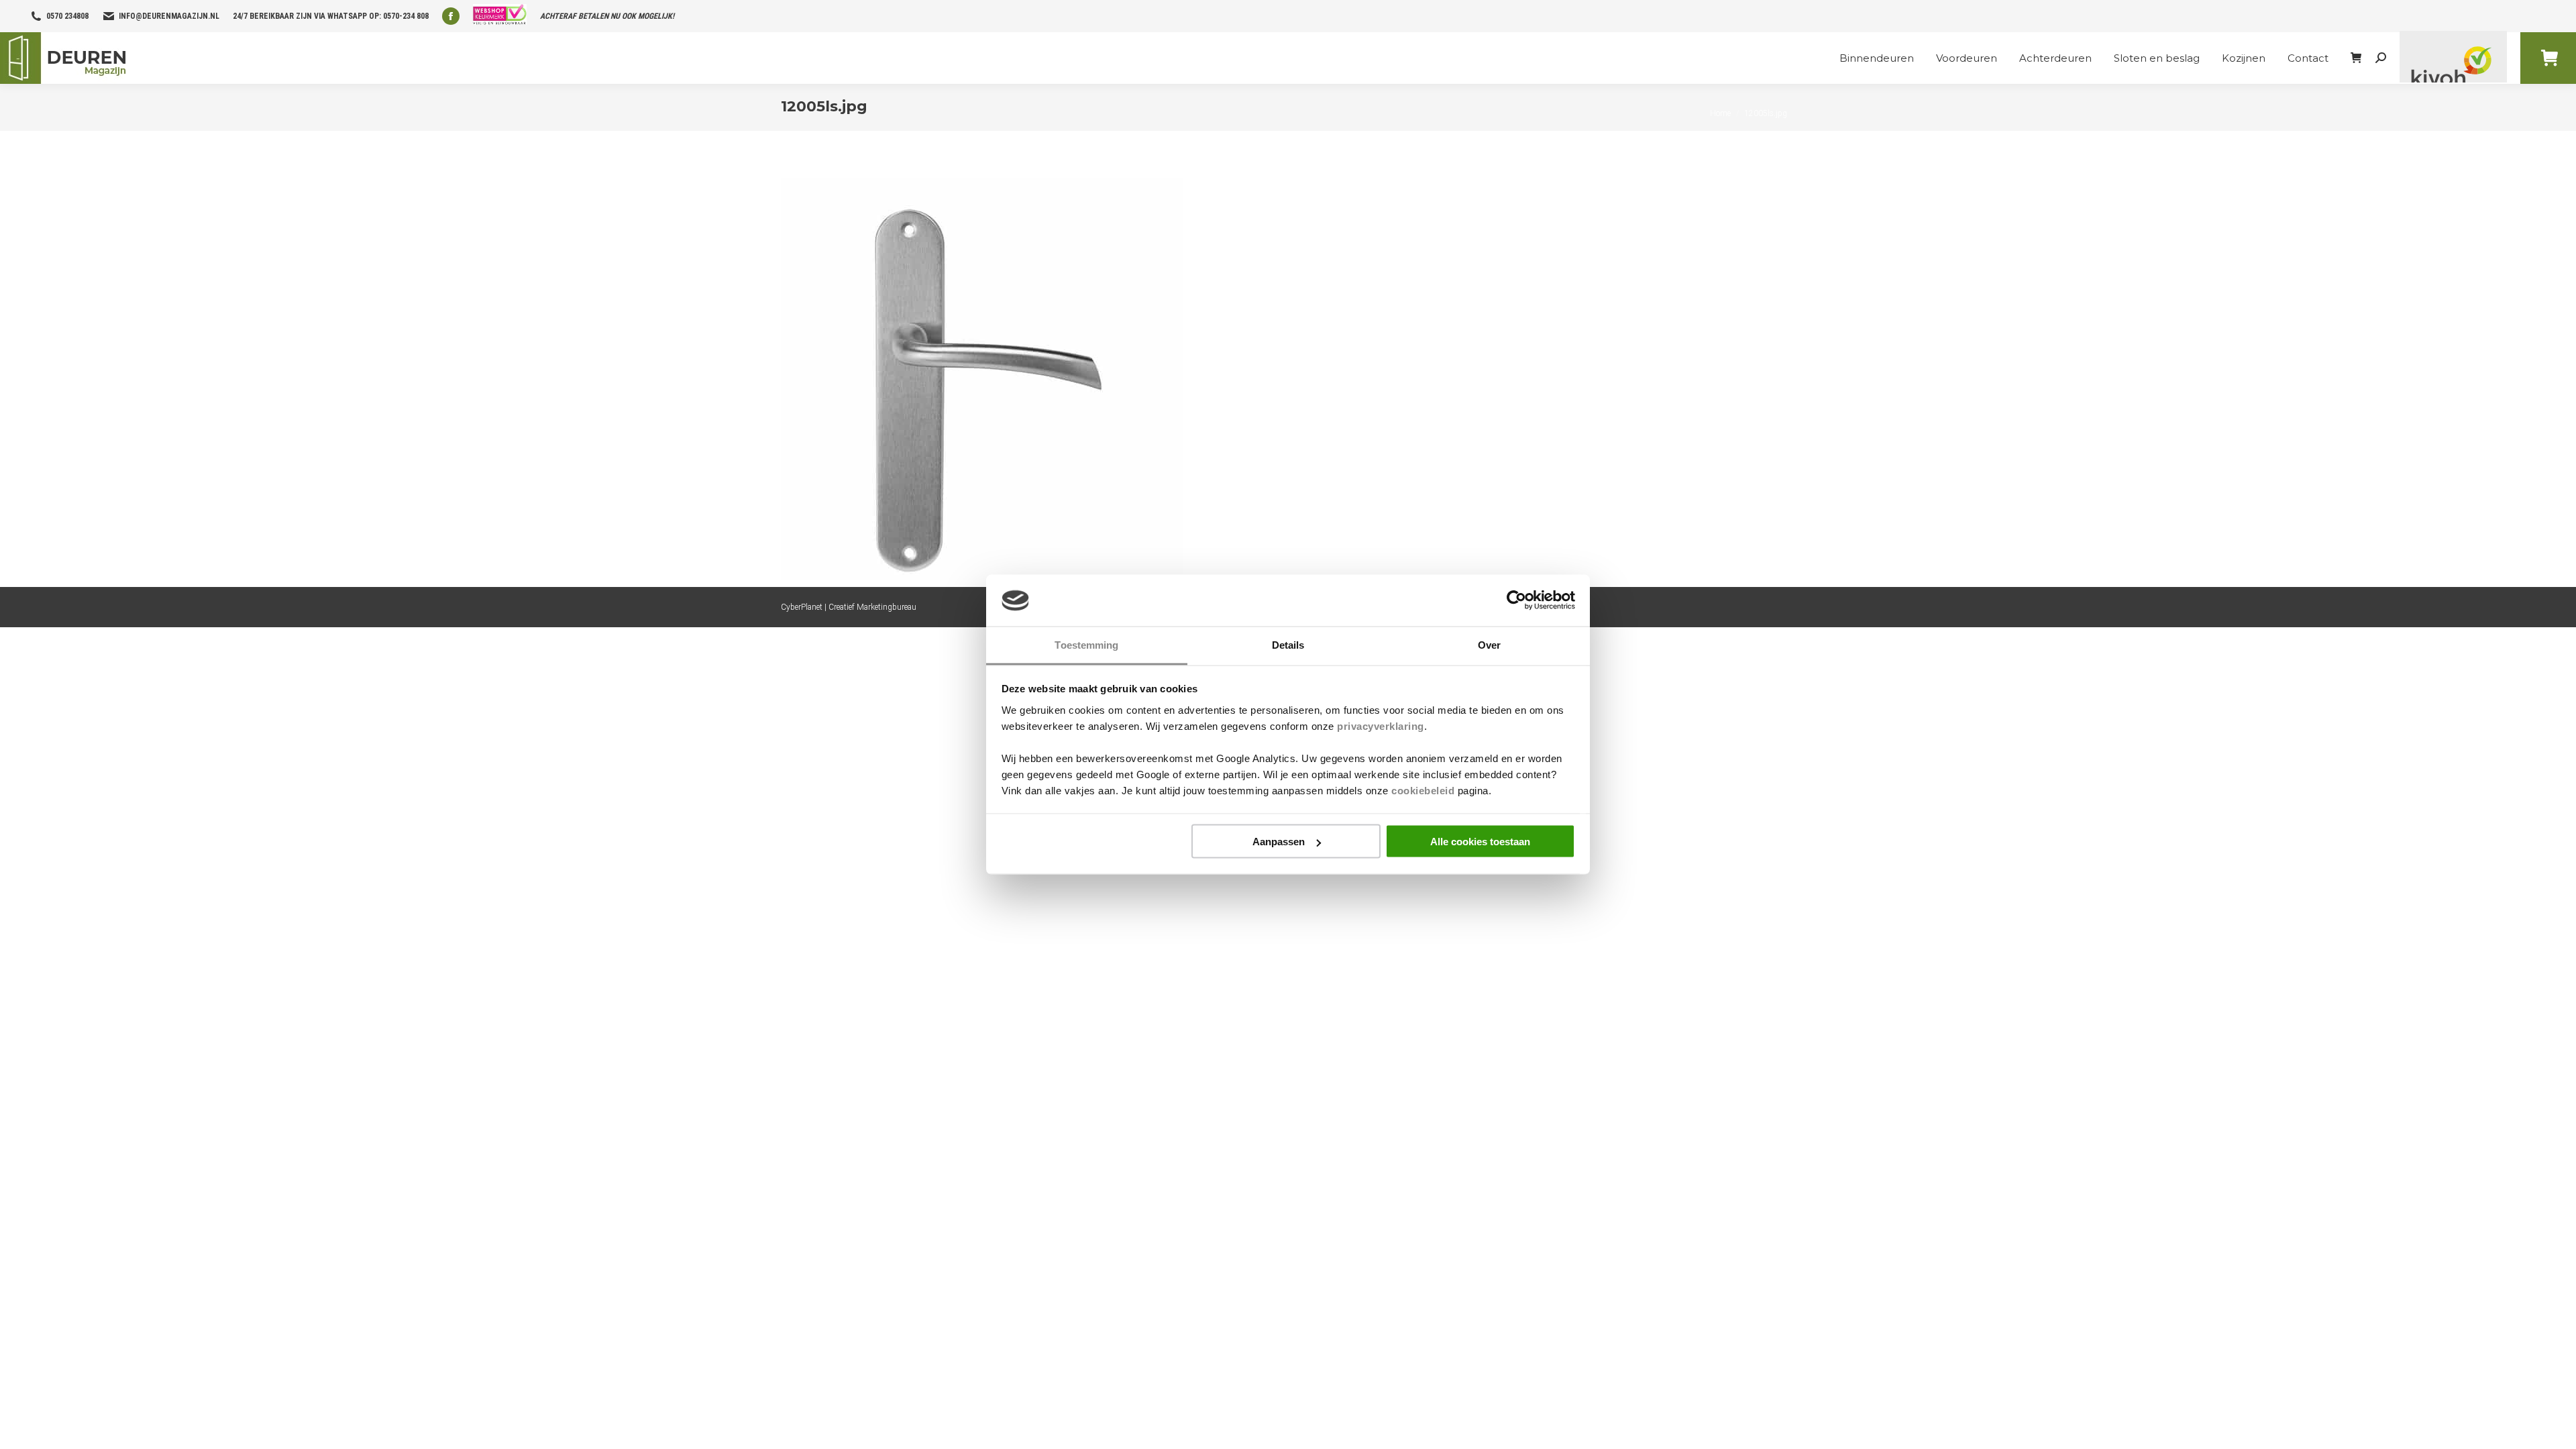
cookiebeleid (1423, 790)
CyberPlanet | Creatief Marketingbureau (849, 607)
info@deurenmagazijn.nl (169, 16)
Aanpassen (1279, 842)
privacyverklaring (1381, 726)
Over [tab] (1489, 644)
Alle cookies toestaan (1480, 842)
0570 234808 (67, 16)
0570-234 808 (406, 16)
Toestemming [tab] (1086, 644)
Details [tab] (1288, 644)
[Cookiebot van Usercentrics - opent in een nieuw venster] (1516, 600)
